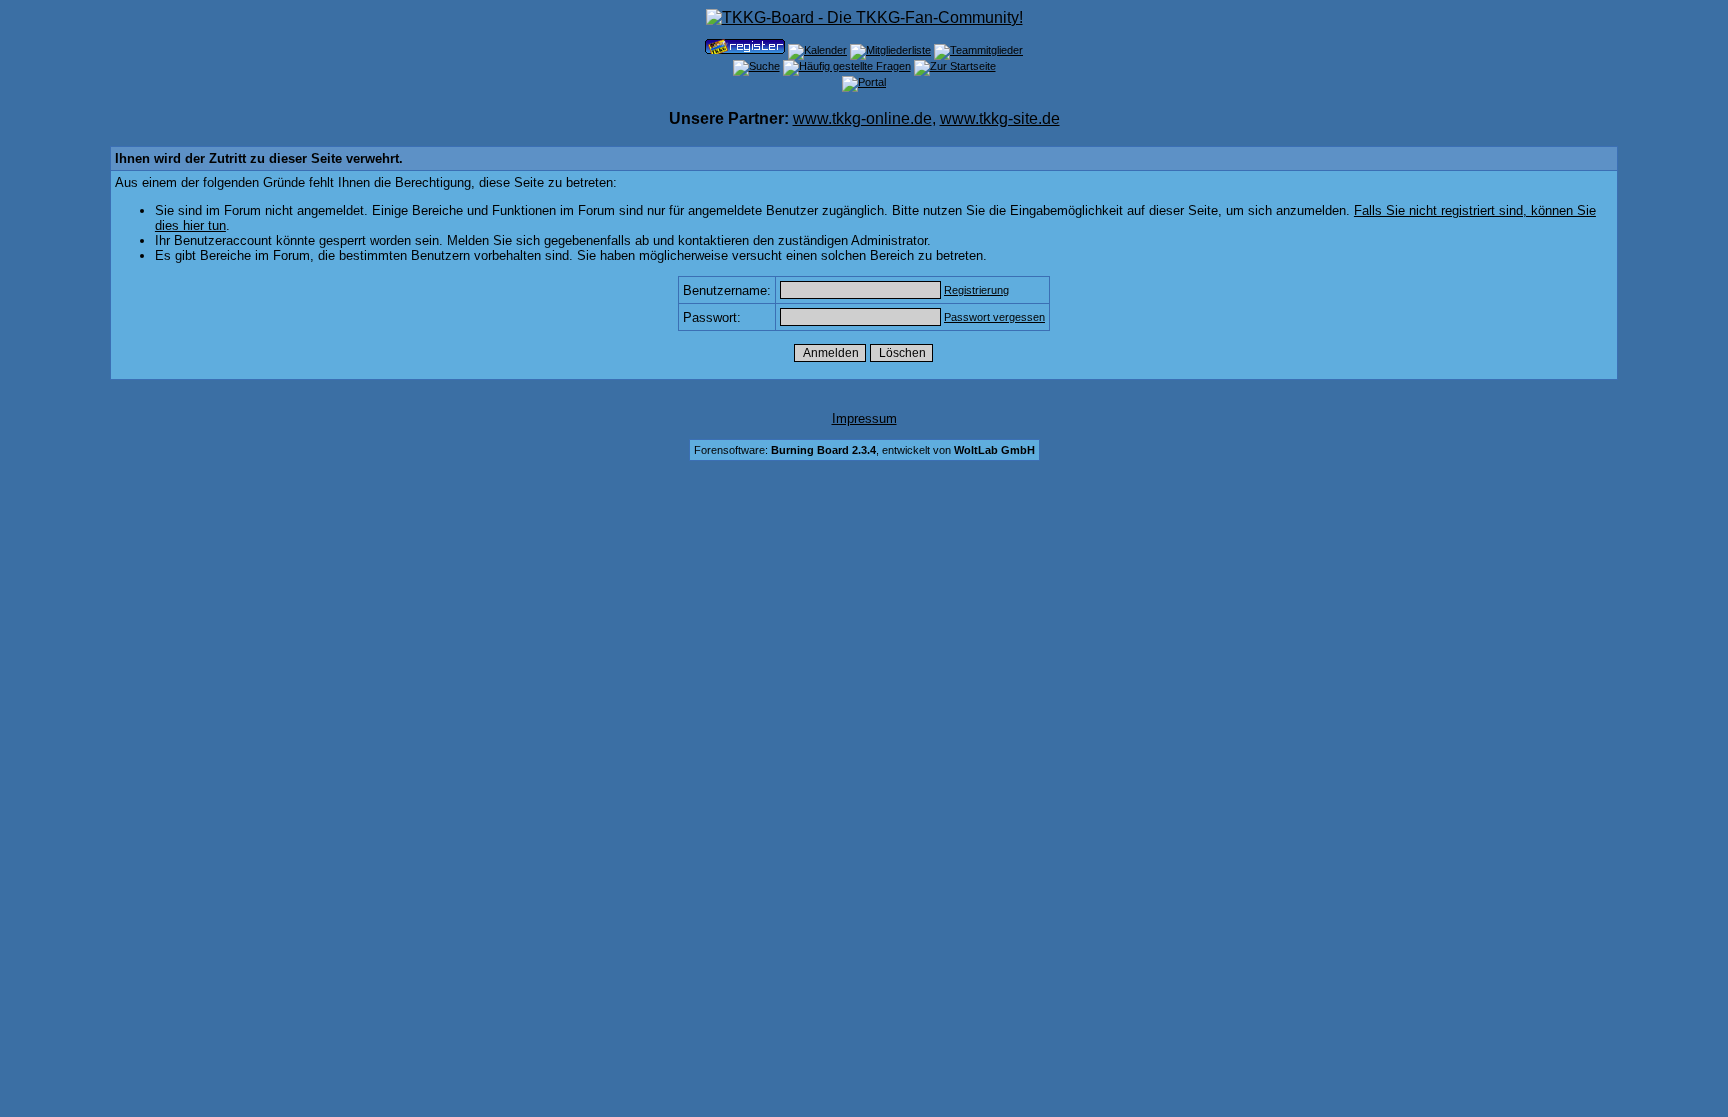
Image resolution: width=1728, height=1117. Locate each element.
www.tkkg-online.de (862, 118)
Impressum (864, 418)
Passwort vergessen (994, 317)
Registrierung (976, 290)
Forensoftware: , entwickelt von (864, 450)
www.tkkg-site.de (1000, 118)
